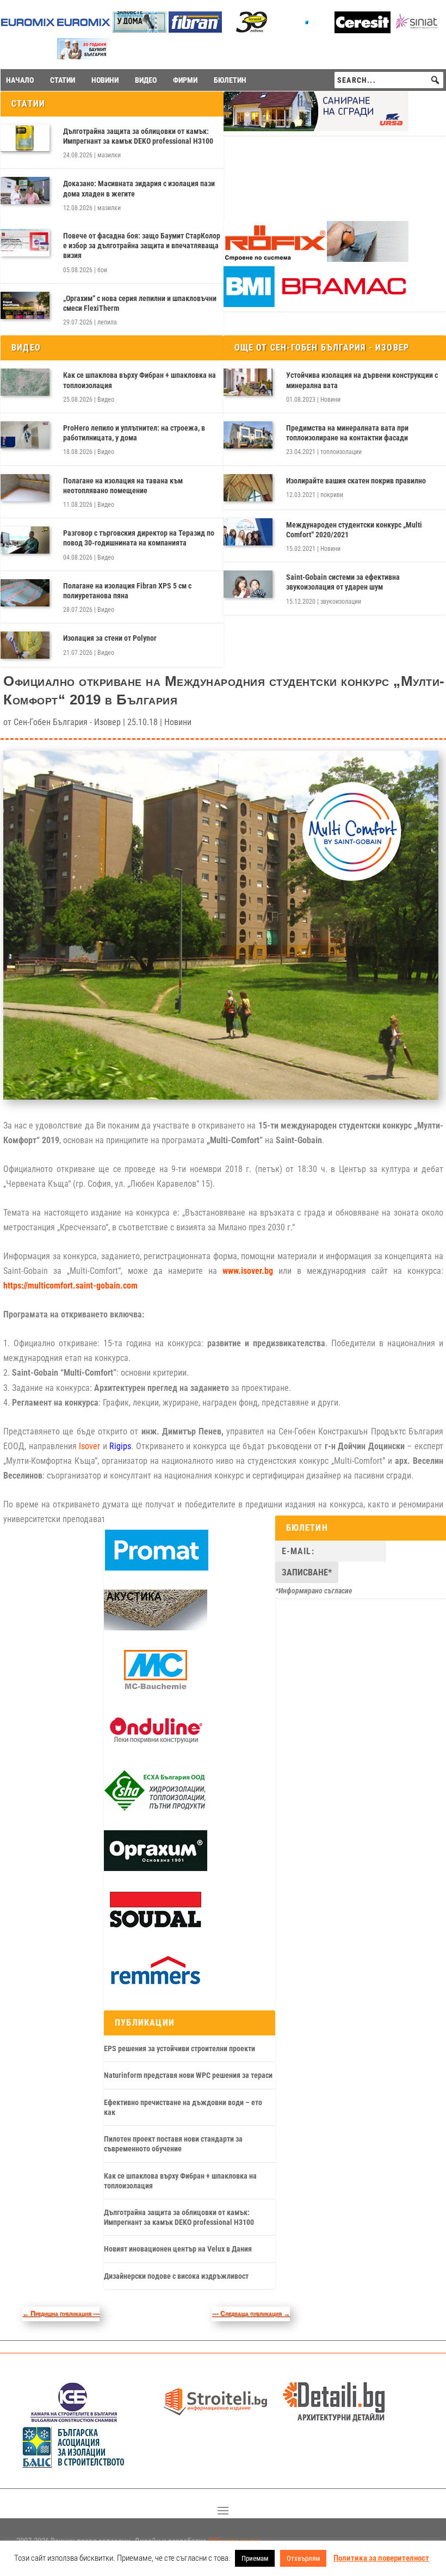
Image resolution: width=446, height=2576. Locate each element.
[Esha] (156, 1808)
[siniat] (419, 30)
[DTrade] (156, 1628)
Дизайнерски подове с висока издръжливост (176, 2276)
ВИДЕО (146, 80)
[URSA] (316, 128)
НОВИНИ (105, 80)
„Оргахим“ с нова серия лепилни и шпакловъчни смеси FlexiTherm (140, 303)
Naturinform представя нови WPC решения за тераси (188, 2075)
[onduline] (156, 1748)
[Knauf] (307, 30)
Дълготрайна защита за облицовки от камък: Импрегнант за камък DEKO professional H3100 (138, 136)
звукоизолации (341, 602)
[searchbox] (389, 80)
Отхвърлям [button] (303, 2558)
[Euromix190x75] (28, 30)
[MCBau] (156, 1688)
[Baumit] (84, 56)
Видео (106, 400)
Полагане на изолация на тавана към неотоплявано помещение (123, 486)
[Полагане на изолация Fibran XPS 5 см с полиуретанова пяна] (25, 593)
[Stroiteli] (215, 2419)
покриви (332, 495)
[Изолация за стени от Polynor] (25, 645)
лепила (107, 322)
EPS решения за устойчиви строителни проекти (179, 2048)
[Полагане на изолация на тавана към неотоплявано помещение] (25, 488)
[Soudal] (156, 1928)
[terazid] (251, 30)
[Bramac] (316, 304)
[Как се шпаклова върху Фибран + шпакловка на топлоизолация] (25, 382)
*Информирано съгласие (314, 1591)
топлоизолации (341, 452)
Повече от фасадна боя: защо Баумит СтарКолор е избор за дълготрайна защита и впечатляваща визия (142, 246)
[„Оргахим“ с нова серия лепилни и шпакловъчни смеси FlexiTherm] (25, 305)
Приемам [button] (255, 2558)
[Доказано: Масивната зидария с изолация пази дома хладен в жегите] (25, 191)
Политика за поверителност (381, 2558)
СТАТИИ (63, 80)
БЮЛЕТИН (230, 80)
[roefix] (316, 259)
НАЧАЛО (20, 80)
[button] (435, 80)
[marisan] (140, 30)
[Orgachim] (156, 1868)
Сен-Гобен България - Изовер (67, 722)
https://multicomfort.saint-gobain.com (70, 1286)
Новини (330, 400)
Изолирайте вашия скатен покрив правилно (356, 481)
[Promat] (157, 1568)
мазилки (109, 155)
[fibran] (196, 30)
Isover (89, 1446)
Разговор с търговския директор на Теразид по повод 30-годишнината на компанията (139, 538)
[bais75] (74, 2465)
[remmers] (156, 1989)
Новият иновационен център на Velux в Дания (178, 2249)
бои (102, 270)
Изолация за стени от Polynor (110, 638)
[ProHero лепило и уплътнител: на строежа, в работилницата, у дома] (25, 435)
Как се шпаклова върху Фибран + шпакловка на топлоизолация (140, 380)
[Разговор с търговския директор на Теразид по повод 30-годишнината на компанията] (25, 540)
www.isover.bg (248, 1271)
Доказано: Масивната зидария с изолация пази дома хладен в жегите (139, 188)
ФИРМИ (185, 80)
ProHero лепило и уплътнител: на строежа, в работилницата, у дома (134, 433)
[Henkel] (363, 30)
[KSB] (74, 2419)
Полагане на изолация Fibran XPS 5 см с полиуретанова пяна (127, 591)
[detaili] (334, 2419)
